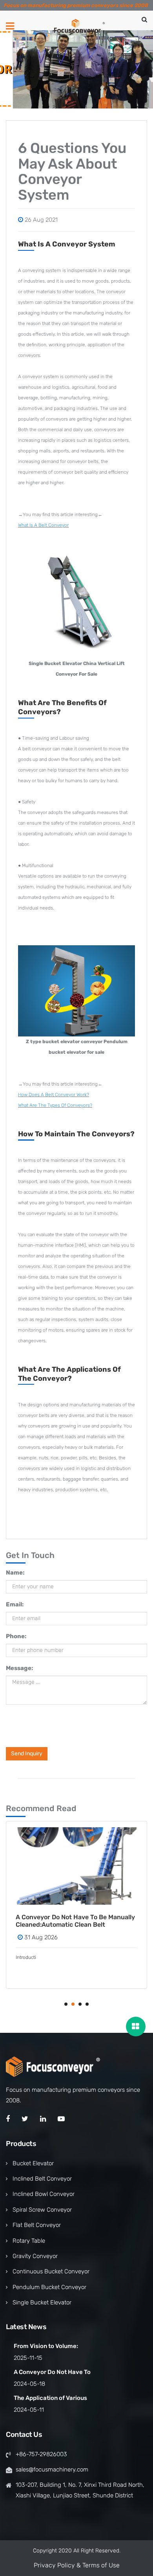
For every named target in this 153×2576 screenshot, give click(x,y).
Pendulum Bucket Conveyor (49, 2287)
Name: (15, 1573)
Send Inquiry (27, 1754)
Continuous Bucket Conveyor (51, 2271)
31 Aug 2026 (52, 1937)
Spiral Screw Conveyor (42, 2210)
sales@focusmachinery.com (52, 2469)
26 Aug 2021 (41, 220)
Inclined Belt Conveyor (42, 2179)
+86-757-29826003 (41, 2454)
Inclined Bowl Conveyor (44, 2194)
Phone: (16, 1636)
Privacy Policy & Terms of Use (77, 2565)
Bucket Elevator (33, 2163)
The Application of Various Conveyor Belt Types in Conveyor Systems (81, 1921)
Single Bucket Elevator (42, 2302)
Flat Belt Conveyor (37, 2225)
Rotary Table (29, 2241)
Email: (15, 1604)
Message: (19, 1668)
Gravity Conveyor (35, 2256)
